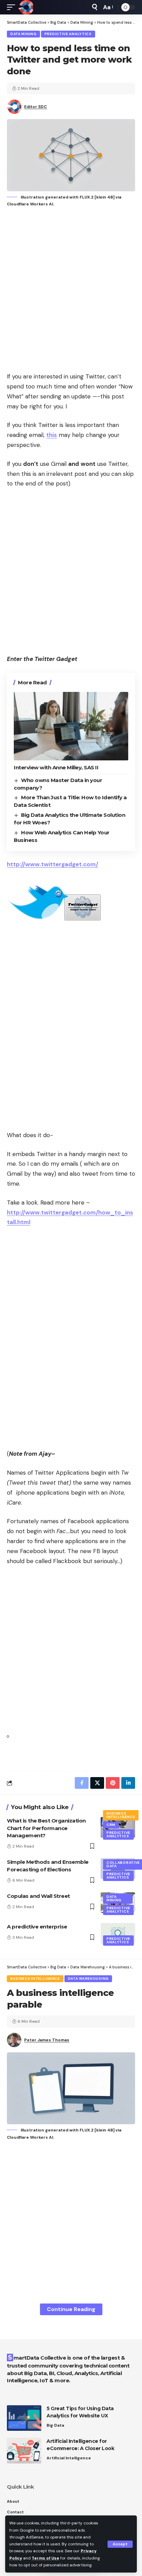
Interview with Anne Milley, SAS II (56, 767)
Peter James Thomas (47, 2040)
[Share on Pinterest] (113, 1783)
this (52, 435)
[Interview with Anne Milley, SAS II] (71, 726)
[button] (120, 2544)
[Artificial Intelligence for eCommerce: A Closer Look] (24, 2451)
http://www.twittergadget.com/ (53, 864)
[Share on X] (97, 1783)
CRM (111, 1825)
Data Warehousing (88, 1979)
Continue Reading (71, 2309)
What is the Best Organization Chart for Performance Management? (46, 1828)
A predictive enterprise (37, 1927)
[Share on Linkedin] (128, 1783)
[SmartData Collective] (26, 7)
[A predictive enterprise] (118, 1933)
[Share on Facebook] (82, 1783)
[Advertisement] (71, 290)
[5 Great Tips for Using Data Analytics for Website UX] (24, 2418)
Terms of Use (45, 2558)
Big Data (55, 2425)
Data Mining (23, 34)
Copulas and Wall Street (38, 1896)
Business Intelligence (121, 1815)
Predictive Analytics (68, 34)
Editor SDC (35, 107)
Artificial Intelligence (69, 2458)
